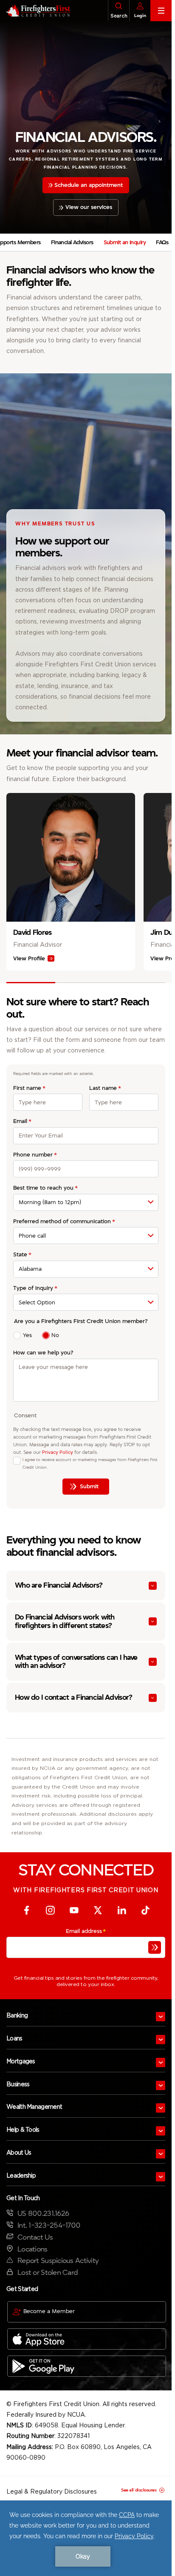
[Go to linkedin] (121, 1910)
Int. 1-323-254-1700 (49, 2225)
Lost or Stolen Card (48, 2273)
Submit (89, 1486)
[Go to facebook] (26, 1910)
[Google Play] (87, 2366)
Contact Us (35, 2237)
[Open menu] (161, 2017)
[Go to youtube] (74, 1910)
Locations (32, 2249)
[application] (86, 2538)
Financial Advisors (72, 242)
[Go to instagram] (50, 1910)
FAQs (162, 242)
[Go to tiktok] (145, 1910)
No (55, 1335)
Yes (27, 1335)
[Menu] (161, 11)
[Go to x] (98, 1910)
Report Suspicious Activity (58, 2261)
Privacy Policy (58, 1452)
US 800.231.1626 (43, 2213)
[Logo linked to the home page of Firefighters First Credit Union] (35, 11)
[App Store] (87, 2339)
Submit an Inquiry (125, 242)
